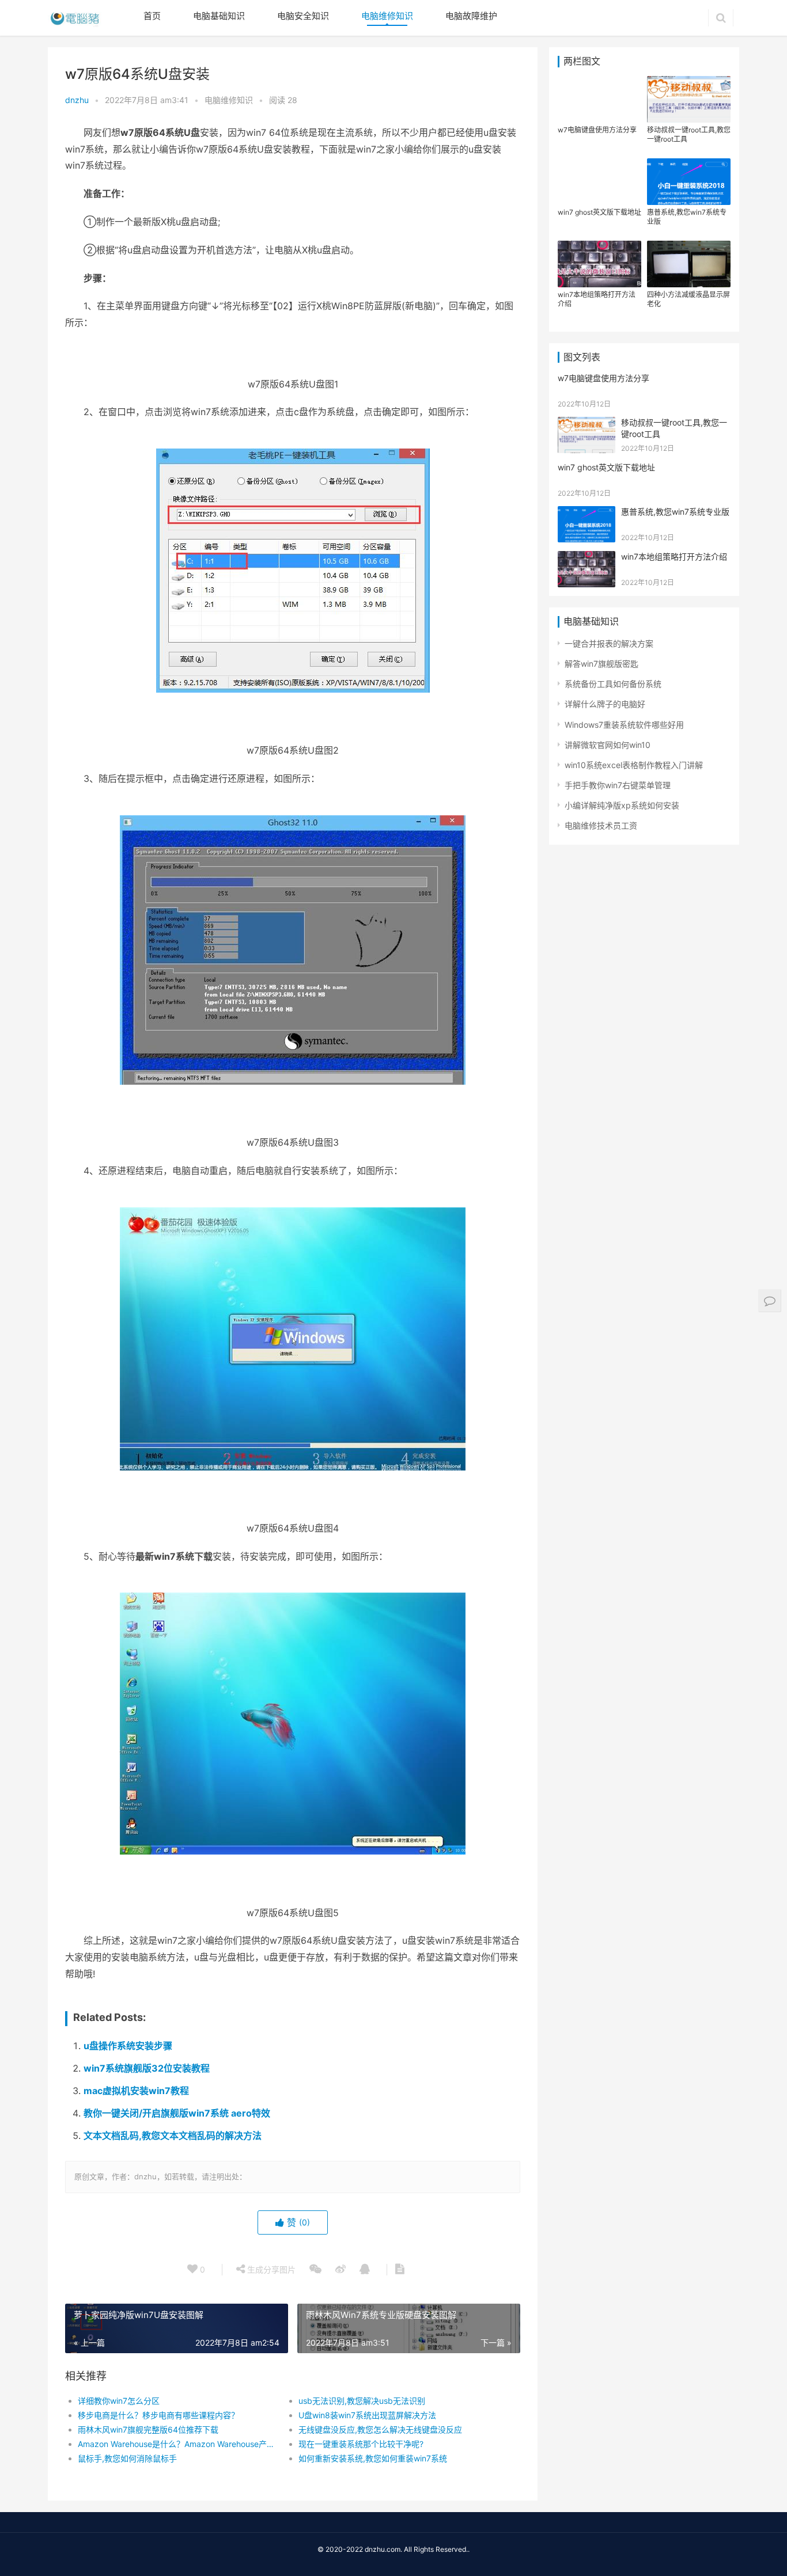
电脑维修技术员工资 (601, 825)
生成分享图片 (270, 2269)
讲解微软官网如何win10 (608, 745)
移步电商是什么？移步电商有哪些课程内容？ (158, 2415)
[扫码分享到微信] (315, 2270)
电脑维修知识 (387, 16)
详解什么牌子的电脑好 (605, 704)
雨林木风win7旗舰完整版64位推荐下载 (148, 2429)
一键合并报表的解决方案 (609, 643)
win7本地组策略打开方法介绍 (597, 299)
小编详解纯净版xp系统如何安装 (622, 805)
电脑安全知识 (303, 16)
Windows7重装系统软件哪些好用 (624, 725)
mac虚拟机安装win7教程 (136, 2091)
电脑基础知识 (219, 16)
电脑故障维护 (471, 16)
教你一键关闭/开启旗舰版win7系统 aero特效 (177, 2113)
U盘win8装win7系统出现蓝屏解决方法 (367, 2415)
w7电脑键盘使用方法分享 (597, 130)
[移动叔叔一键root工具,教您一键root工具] (587, 424)
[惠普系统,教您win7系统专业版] (587, 513)
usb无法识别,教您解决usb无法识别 (362, 2401)
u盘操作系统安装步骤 (128, 2046)
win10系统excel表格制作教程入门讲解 (634, 765)
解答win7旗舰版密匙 (601, 664)
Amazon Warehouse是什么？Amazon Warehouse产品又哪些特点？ (177, 2444)
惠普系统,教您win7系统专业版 (687, 217)
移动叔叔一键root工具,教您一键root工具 (689, 134)
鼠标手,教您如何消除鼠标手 (127, 2458)
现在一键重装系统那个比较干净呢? (361, 2444)
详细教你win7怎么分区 (119, 2401)
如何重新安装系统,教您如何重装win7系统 (373, 2458)
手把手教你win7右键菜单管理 (618, 785)
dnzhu (77, 100)
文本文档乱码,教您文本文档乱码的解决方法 (173, 2136)
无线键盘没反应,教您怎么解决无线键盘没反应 (380, 2429)
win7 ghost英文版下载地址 (599, 212)
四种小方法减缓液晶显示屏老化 (688, 299)
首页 (152, 16)
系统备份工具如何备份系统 (613, 684)
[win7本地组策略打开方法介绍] (587, 558)
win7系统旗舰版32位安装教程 (147, 2068)
